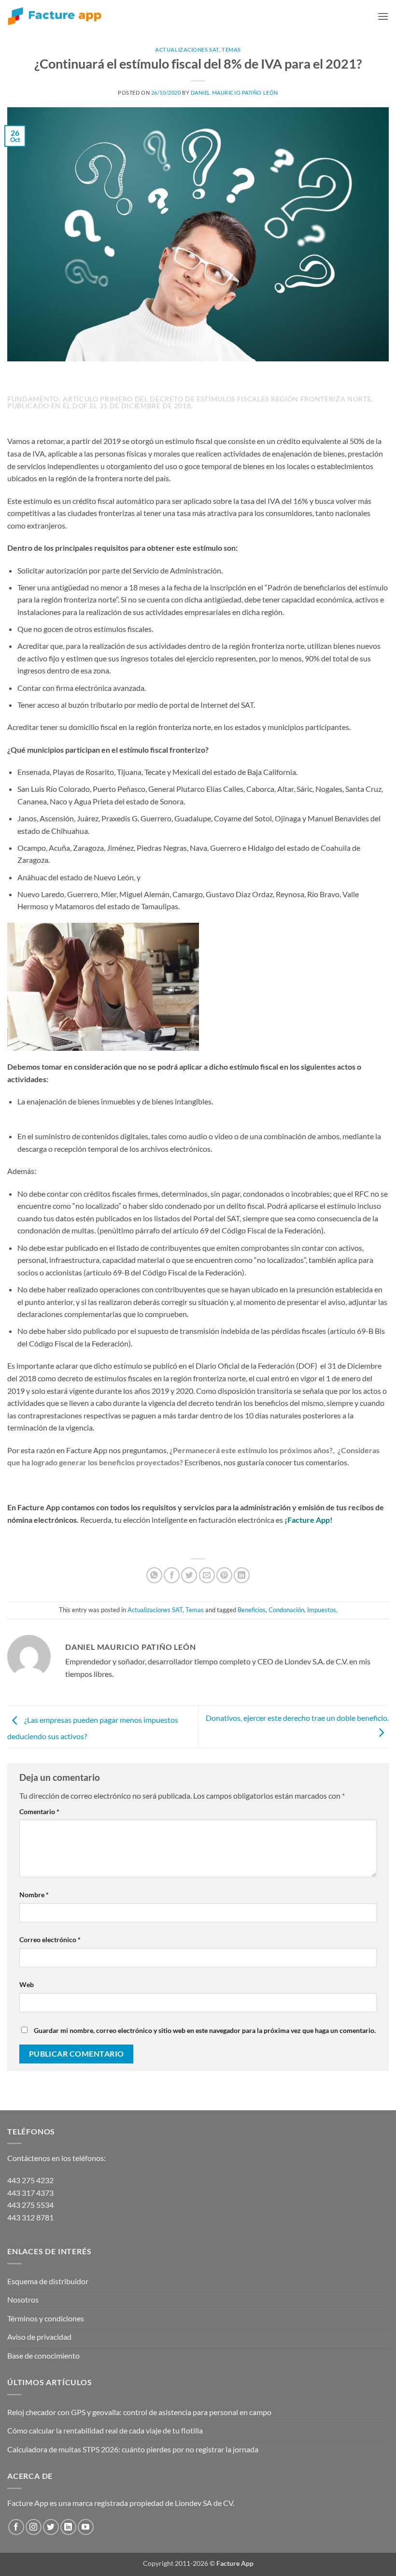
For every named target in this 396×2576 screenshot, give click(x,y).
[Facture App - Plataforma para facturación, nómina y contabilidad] (55, 16)
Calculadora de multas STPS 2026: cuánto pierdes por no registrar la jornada (133, 2449)
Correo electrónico (50, 1939)
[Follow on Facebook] (16, 2527)
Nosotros (23, 2299)
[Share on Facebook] (172, 1575)
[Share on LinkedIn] (242, 1575)
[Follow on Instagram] (34, 2527)
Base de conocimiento (43, 2355)
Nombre (34, 1895)
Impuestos (322, 1610)
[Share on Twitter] (189, 1575)
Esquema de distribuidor (48, 2281)
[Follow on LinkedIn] (68, 2527)
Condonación (286, 1610)
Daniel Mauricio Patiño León (234, 93)
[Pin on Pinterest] (224, 1575)
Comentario (39, 1811)
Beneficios (252, 1610)
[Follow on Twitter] (51, 2527)
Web (27, 1984)
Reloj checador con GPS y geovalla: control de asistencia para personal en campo (139, 2412)
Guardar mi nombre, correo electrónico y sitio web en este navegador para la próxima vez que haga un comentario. (205, 2030)
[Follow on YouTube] (86, 2527)
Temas (231, 50)
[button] (383, 16)
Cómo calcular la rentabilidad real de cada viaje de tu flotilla (105, 2430)
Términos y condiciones (46, 2318)
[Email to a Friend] (207, 1575)
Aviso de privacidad (39, 2337)
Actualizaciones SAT (187, 50)
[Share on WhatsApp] (154, 1575)
